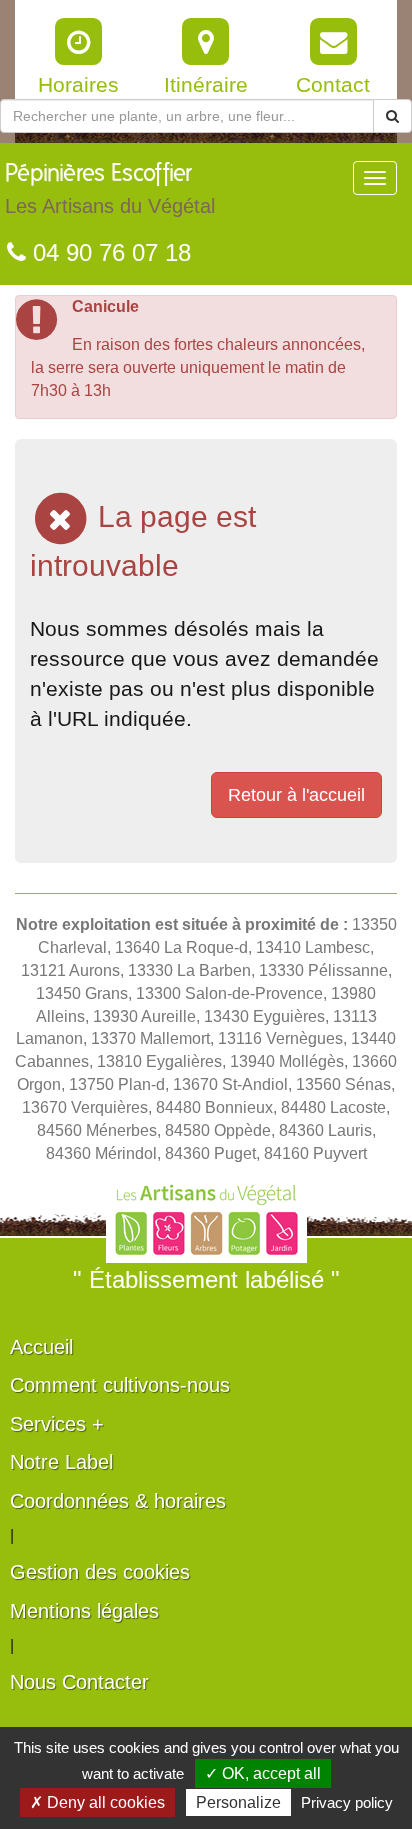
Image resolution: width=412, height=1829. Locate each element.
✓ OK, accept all (263, 1773)
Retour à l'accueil (296, 795)
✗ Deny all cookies (97, 1802)
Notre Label (61, 1462)
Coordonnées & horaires (118, 1501)
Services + (57, 1424)
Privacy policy (347, 1802)
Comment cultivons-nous (120, 1385)
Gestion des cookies (100, 1572)
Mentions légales (84, 1611)
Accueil (41, 1347)
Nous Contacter (79, 1682)
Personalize (238, 1802)
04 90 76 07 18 (108, 252)
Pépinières (110, 189)
